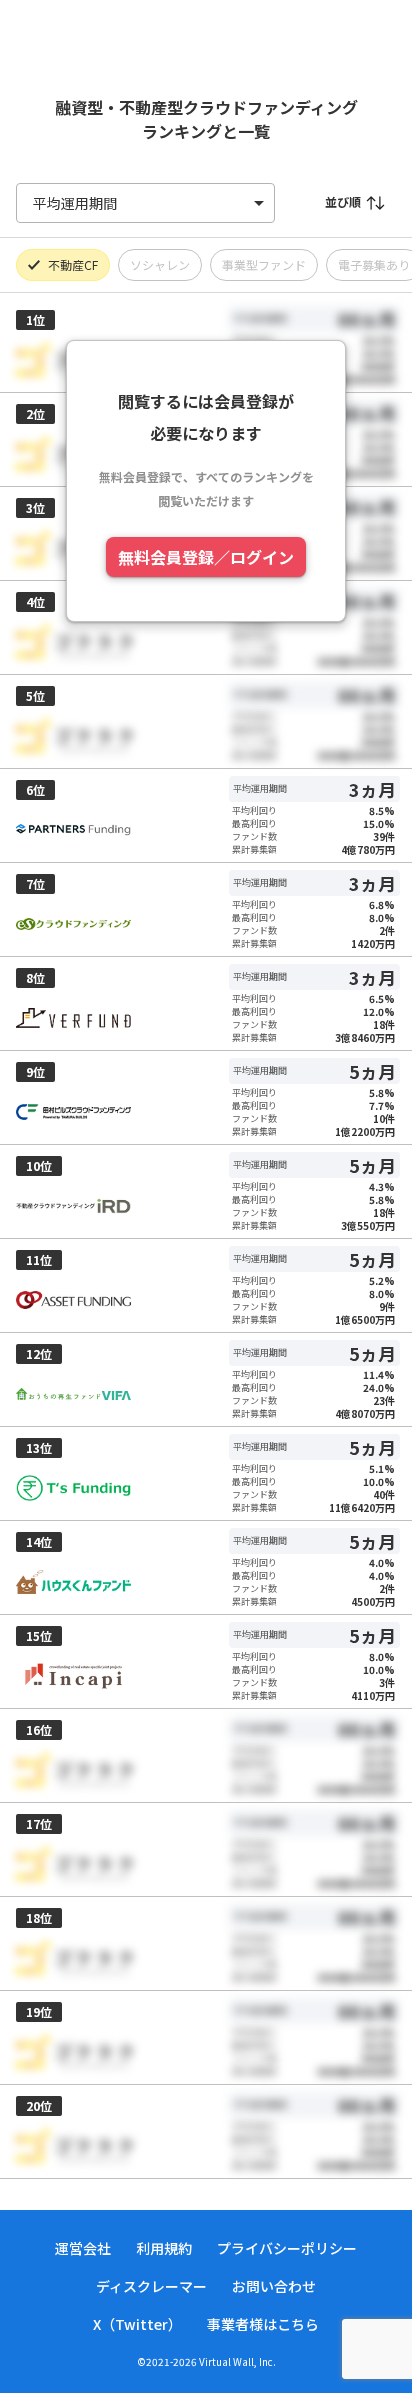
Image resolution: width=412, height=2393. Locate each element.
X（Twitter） (137, 2324)
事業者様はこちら (263, 2324)
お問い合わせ (274, 2286)
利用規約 (164, 2248)
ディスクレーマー (151, 2286)
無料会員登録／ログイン (206, 557)
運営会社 (83, 2248)
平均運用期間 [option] (75, 203)
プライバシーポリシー (287, 2248)
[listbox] (145, 203)
